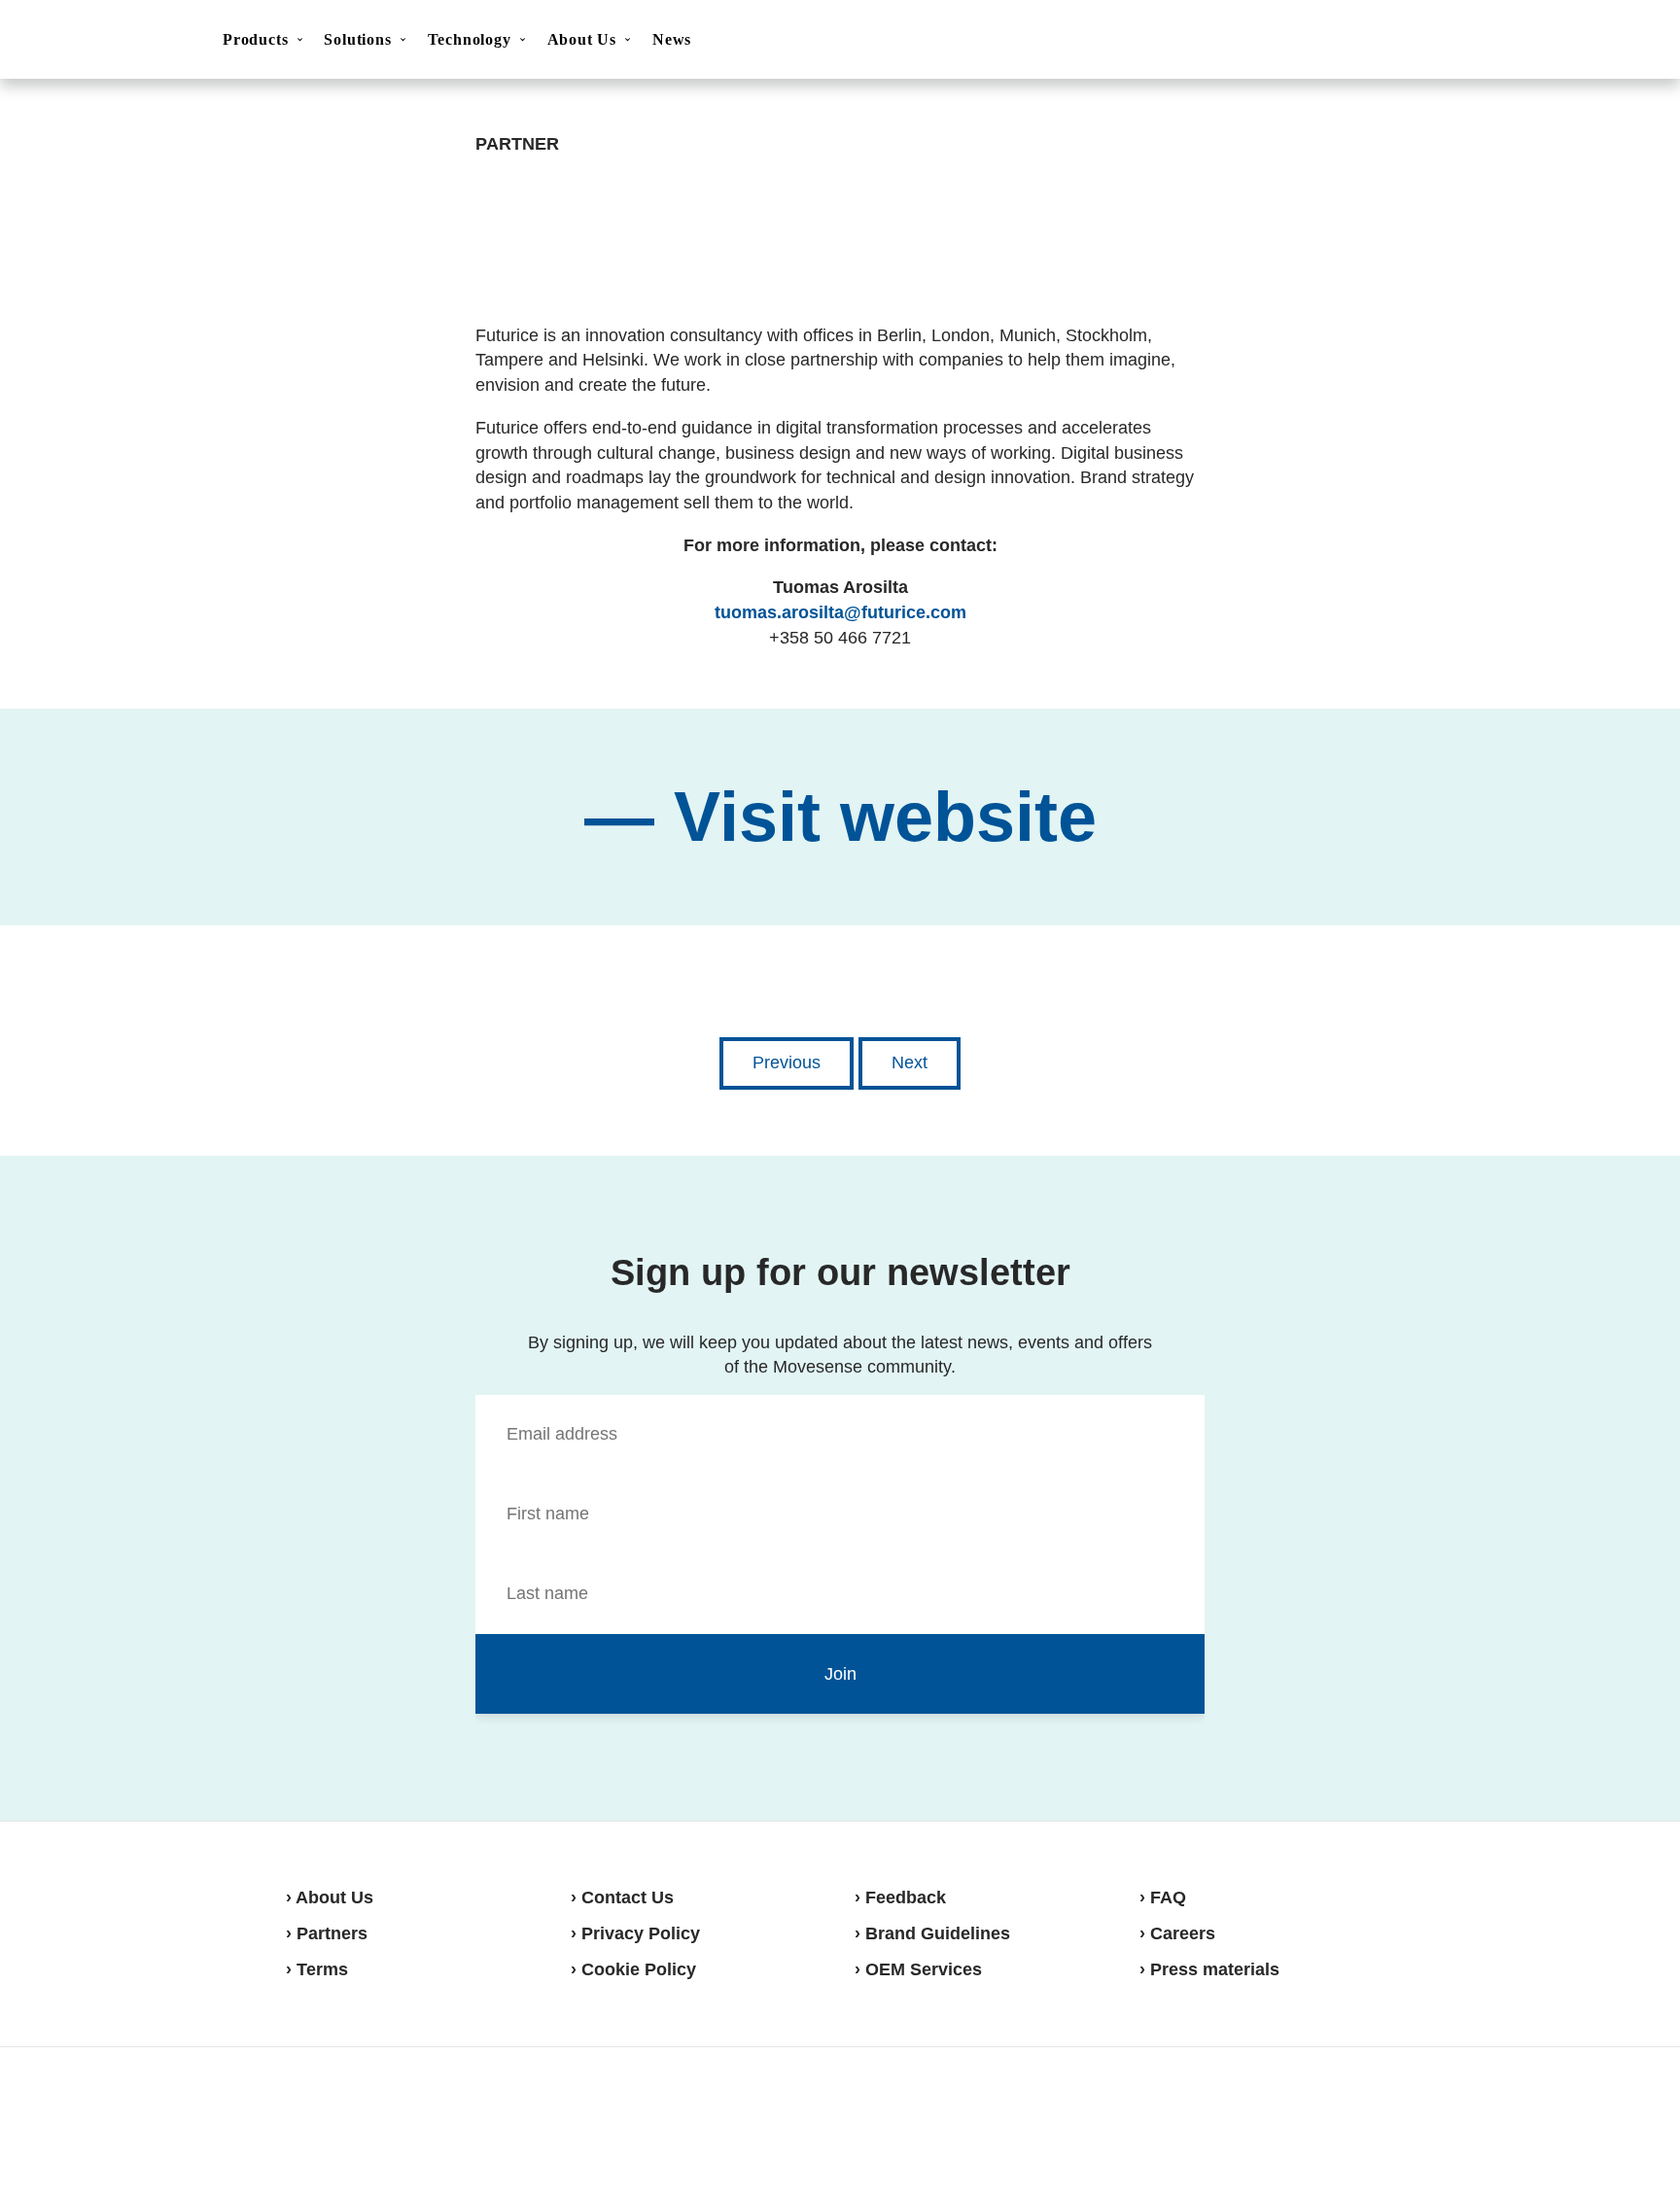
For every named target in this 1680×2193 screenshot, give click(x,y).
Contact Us (1498, 41)
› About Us (330, 1897)
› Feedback (900, 1897)
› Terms (317, 1969)
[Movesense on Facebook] (1277, 2118)
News (672, 39)
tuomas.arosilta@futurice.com (840, 612)
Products (255, 39)
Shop (1594, 40)
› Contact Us (622, 1897)
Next (910, 1062)
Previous (787, 1062)
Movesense (383, 2117)
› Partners (327, 1933)
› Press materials (1209, 1969)
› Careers (1177, 1933)
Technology (470, 39)
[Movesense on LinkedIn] (1372, 2118)
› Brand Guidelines (932, 1933)
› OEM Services (918, 1969)
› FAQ (1163, 1897)
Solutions (357, 39)
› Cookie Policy (633, 1969)
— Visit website (840, 817)
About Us (582, 39)
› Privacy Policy (635, 1933)
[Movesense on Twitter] (1323, 2118)
